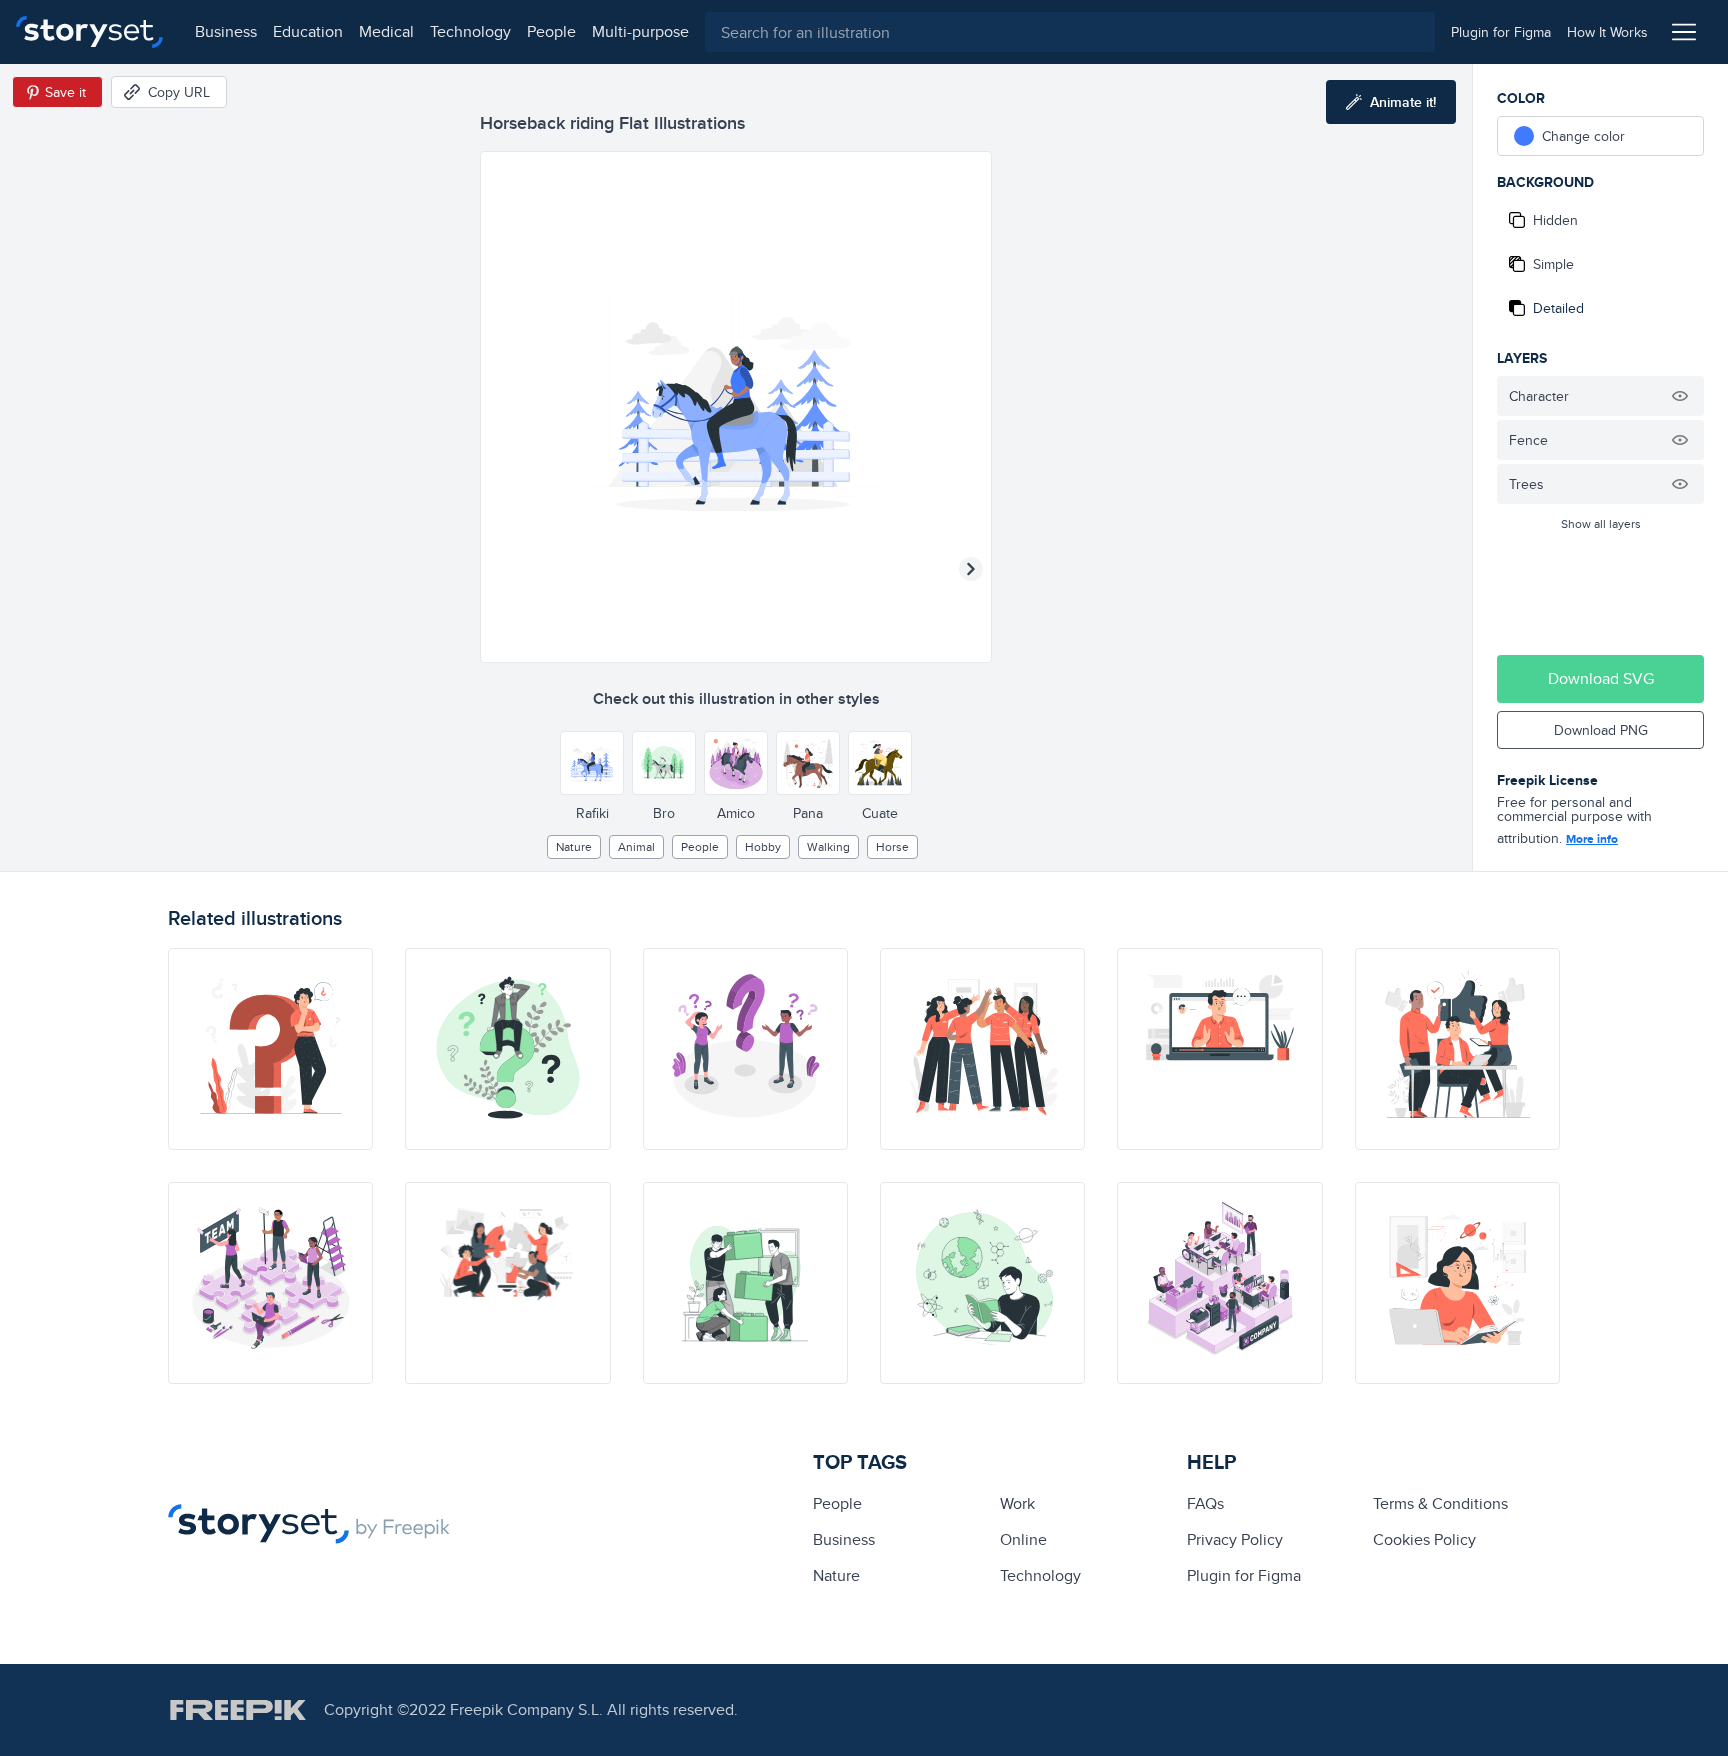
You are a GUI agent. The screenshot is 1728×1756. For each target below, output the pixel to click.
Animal (636, 846)
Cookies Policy (1424, 1539)
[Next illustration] (971, 569)
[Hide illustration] (1680, 396)
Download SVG (1601, 678)
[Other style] (592, 763)
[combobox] (1070, 32)
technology (470, 31)
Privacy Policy (1235, 1539)
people (551, 31)
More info (1592, 839)
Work (1017, 1503)
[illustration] (270, 1049)
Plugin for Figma (1244, 1575)
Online (1023, 1539)
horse (892, 846)
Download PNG (1601, 730)
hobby (763, 846)
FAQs (1205, 1503)
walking (828, 846)
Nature (574, 846)
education (308, 31)
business (226, 31)
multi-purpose (640, 31)
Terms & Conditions (1440, 1503)
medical (386, 31)
